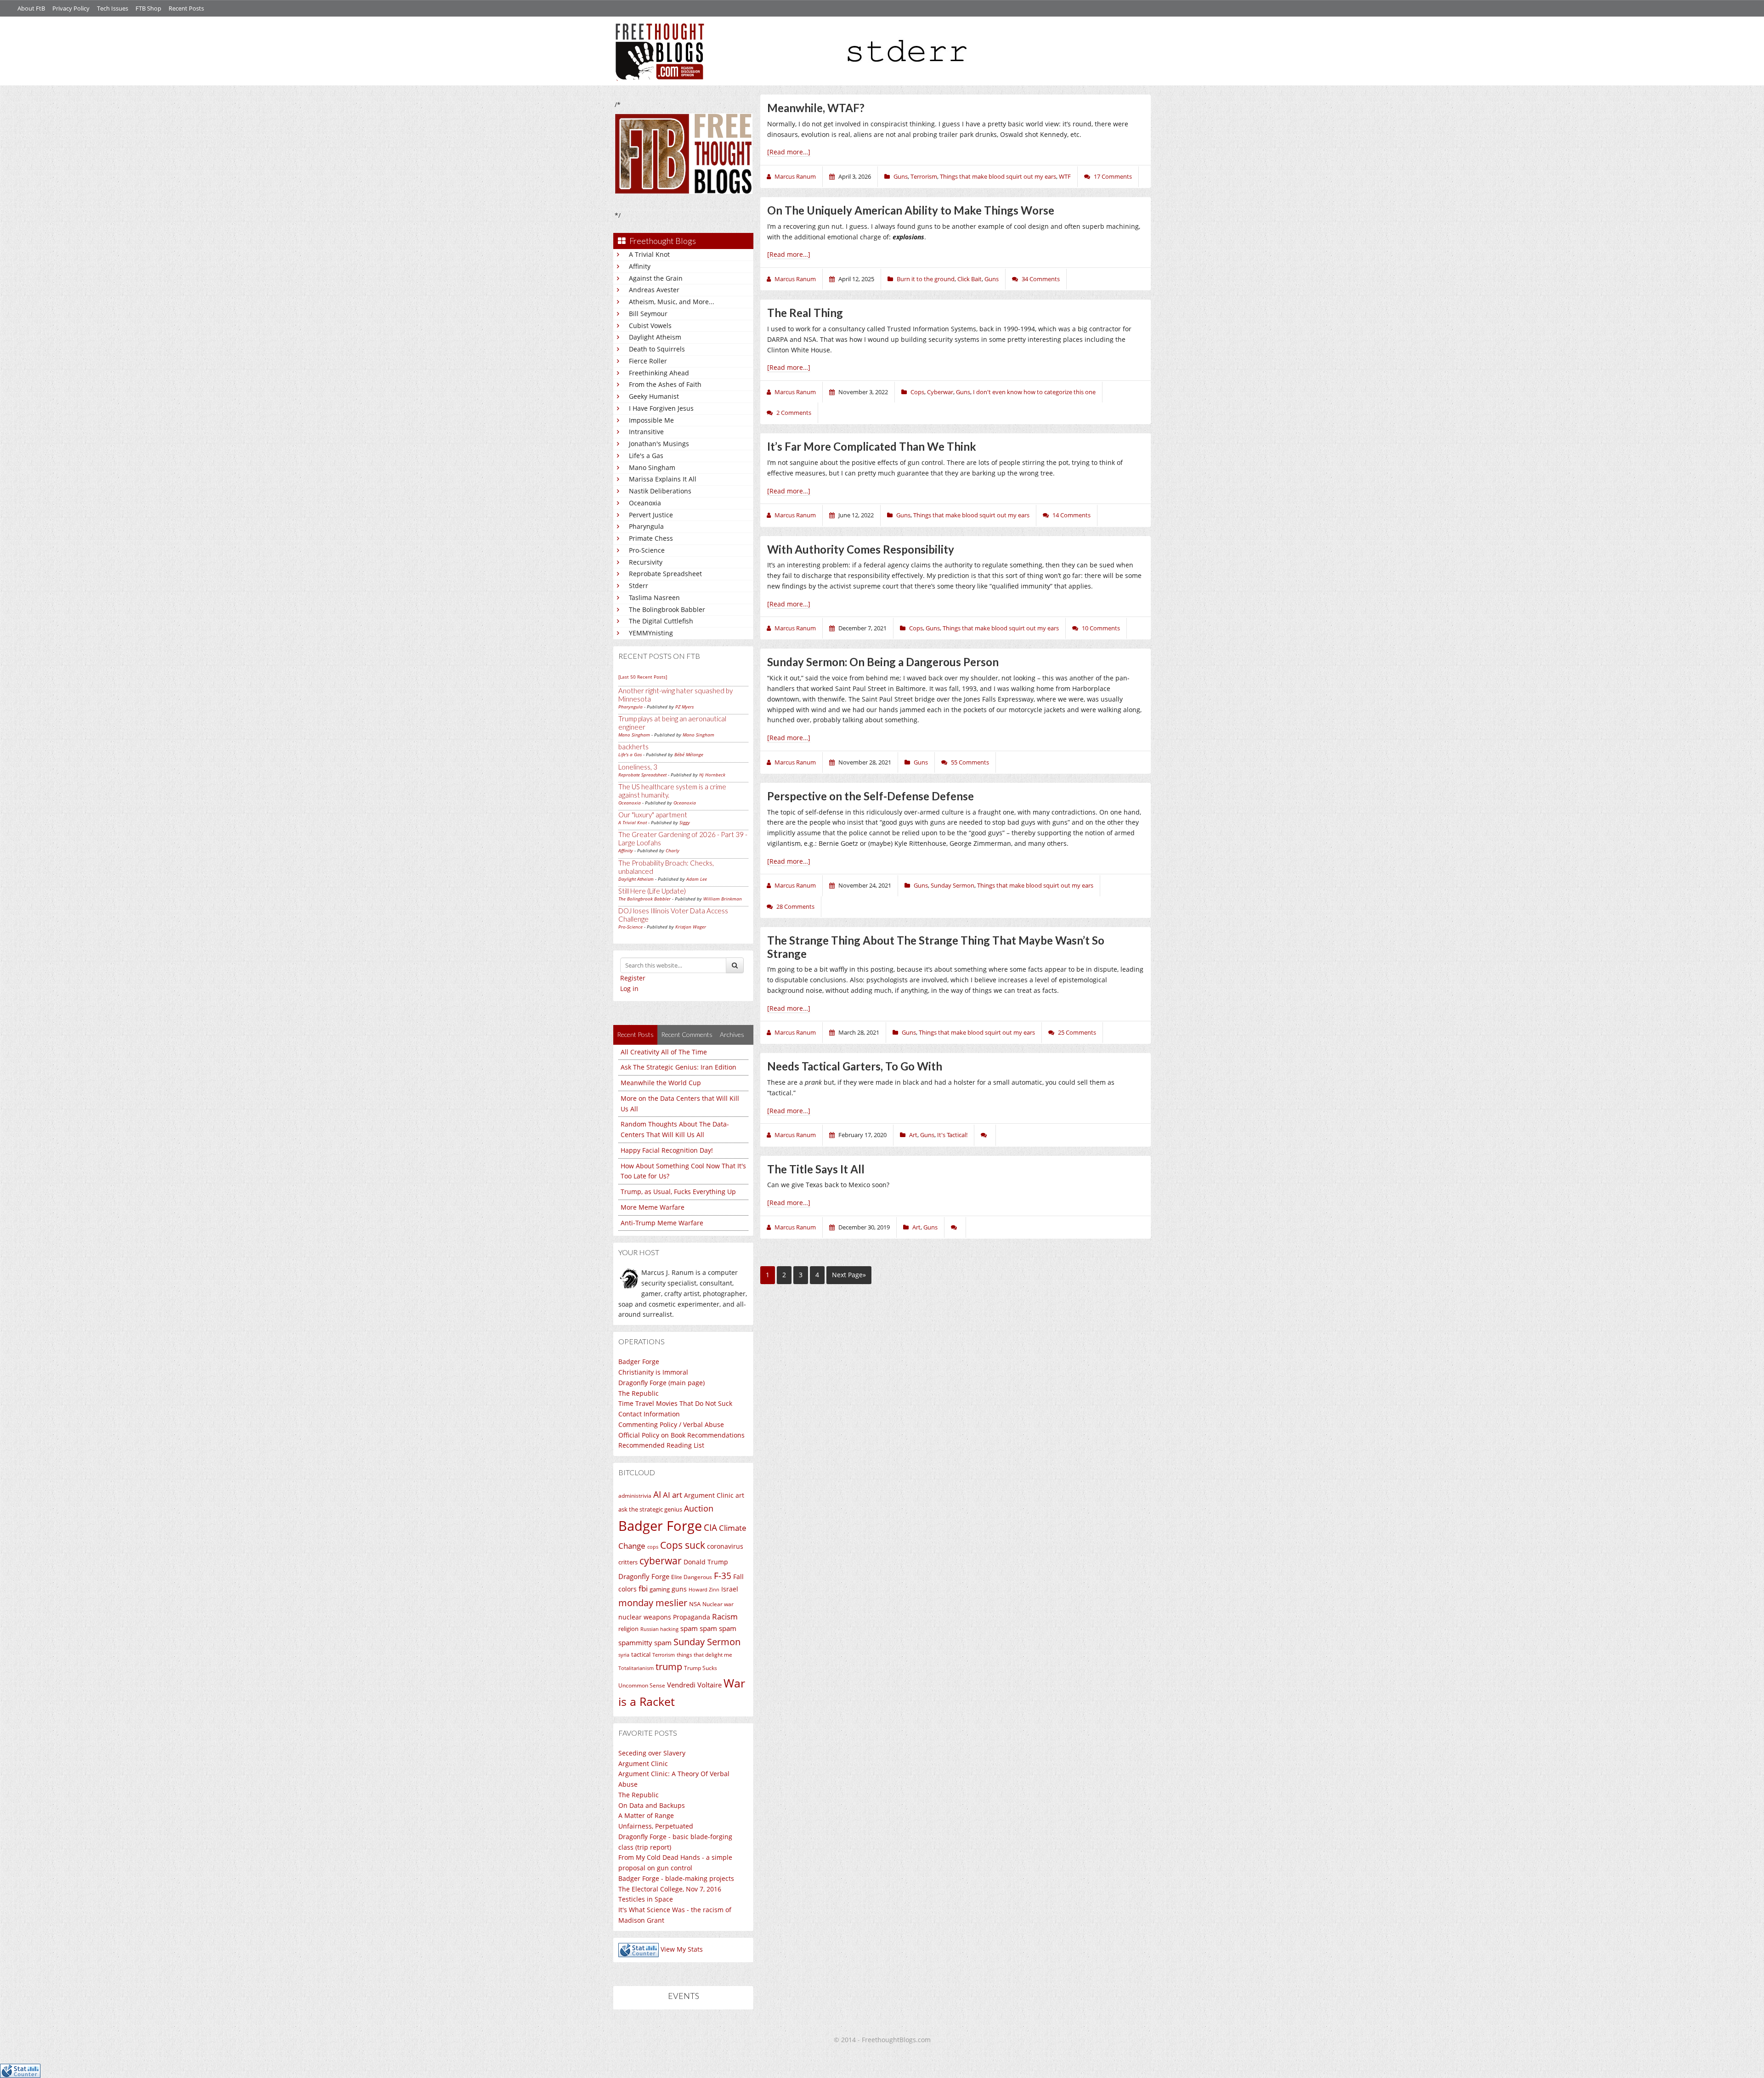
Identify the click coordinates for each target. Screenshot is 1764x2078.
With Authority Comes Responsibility (861, 549)
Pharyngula (646, 526)
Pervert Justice (651, 515)
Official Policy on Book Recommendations (681, 1435)
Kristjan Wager (691, 927)
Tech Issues (113, 8)
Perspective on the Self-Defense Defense (871, 796)
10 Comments (1101, 628)
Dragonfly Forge (644, 1576)
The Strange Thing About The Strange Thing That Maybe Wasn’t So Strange (936, 947)
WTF (1065, 176)
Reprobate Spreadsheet (665, 574)
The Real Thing (805, 313)
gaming (660, 1589)
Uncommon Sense (642, 1685)
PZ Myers (684, 707)
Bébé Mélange (689, 754)
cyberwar (661, 1560)
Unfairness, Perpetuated (656, 1826)
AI (657, 1495)
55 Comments (970, 762)
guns (679, 1589)
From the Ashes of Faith (665, 384)
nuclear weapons (645, 1617)
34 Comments (1041, 279)
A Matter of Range (646, 1815)
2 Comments (794, 413)
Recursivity (646, 562)
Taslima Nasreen (654, 597)
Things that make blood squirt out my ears (998, 176)
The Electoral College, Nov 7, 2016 (670, 1889)
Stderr (639, 586)
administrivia (635, 1496)
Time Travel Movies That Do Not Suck (675, 1403)
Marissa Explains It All (663, 479)
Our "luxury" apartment (653, 815)
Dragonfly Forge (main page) (661, 1383)
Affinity (640, 266)
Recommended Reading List (661, 1445)
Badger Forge (639, 1362)
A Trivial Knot (649, 254)
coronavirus (725, 1546)
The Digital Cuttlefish (661, 621)
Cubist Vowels (650, 326)
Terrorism (664, 1655)
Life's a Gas (646, 456)
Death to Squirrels (657, 349)
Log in (629, 988)
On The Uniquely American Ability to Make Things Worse (911, 210)
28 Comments (795, 906)
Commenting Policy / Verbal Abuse (671, 1424)
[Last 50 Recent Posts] (643, 677)
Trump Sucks (701, 1668)
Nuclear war (718, 1604)
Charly (673, 850)
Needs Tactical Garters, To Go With (855, 1066)
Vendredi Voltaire (694, 1685)
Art (913, 1135)
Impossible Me (651, 420)
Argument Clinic (709, 1495)
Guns (901, 176)
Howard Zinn (704, 1589)
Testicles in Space (646, 1899)
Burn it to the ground (926, 279)
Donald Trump (706, 1562)
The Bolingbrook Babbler (667, 609)
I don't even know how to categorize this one (1034, 392)
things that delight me (704, 1654)
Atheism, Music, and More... (672, 302)
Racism (725, 1617)
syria (624, 1655)
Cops (917, 392)
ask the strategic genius (650, 1509)
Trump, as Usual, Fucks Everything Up (678, 1192)
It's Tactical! (952, 1135)
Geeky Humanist (654, 396)
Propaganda (692, 1617)
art (740, 1495)
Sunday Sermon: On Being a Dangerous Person (883, 662)
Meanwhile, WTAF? (816, 108)
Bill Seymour (648, 314)
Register (633, 978)
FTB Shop (148, 8)
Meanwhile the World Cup (661, 1083)
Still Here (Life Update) (652, 891)
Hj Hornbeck (712, 775)
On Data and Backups (652, 1805)
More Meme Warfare (653, 1207)
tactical (641, 1654)
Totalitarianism (636, 1668)
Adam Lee (697, 879)
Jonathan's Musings (659, 444)
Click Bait (970, 279)
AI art (673, 1495)
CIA (710, 1527)
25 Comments (1077, 1032)
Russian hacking (659, 1629)
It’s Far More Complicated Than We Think (872, 446)
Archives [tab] (732, 1034)
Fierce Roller (648, 361)
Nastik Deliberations (660, 491)
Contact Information (649, 1414)
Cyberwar (940, 392)
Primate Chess (651, 538)
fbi (643, 1588)
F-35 (723, 1576)
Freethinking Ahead (659, 373)
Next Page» (849, 1275)
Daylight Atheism (655, 337)
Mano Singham (652, 467)
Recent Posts (186, 8)
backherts (633, 747)
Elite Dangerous (692, 1577)
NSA (695, 1604)
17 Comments (1113, 176)
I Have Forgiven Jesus (661, 408)
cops (653, 1547)
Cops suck (683, 1545)
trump (669, 1667)
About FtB (31, 8)
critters (628, 1562)
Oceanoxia (645, 503)
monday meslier (653, 1602)
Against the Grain (656, 278)
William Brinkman (723, 899)
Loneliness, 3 (638, 767)
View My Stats (682, 1949)
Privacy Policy (71, 8)
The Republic (639, 1393)
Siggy (685, 822)
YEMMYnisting (651, 633)
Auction (699, 1508)
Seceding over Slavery (652, 1753)
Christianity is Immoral (653, 1372)
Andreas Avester (654, 290)
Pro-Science (647, 550)
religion (628, 1629)
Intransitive (646, 432)
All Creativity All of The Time (664, 1052)
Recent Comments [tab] (687, 1034)
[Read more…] (789, 152)
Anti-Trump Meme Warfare (662, 1223)
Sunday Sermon (707, 1642)
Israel (730, 1589)
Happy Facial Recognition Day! (667, 1150)
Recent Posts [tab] (635, 1034)
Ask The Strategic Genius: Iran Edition (678, 1067)
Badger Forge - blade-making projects (676, 1878)
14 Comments (1071, 515)
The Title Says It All (816, 1169)
